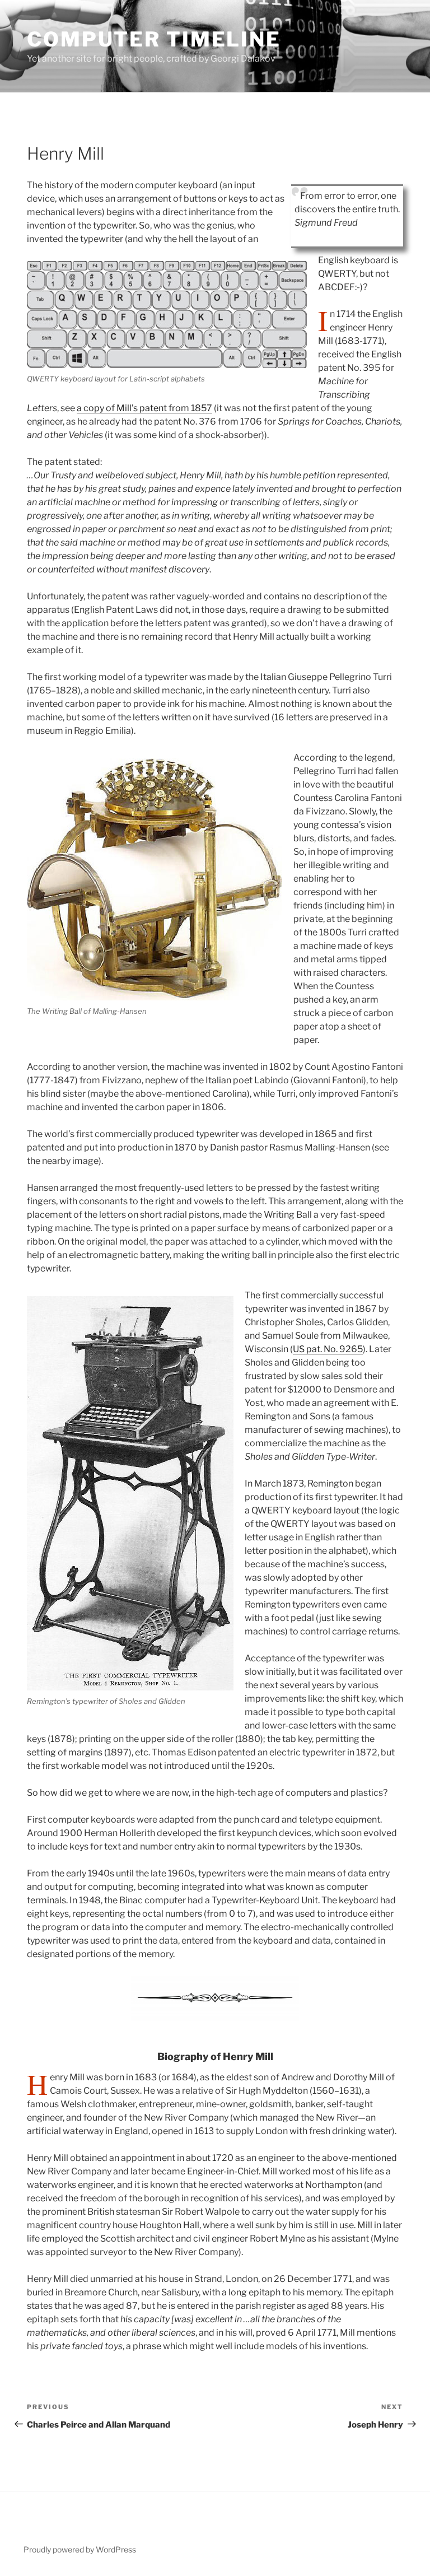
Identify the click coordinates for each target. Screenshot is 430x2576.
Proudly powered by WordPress (80, 2549)
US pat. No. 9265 (328, 1349)
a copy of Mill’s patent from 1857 (144, 408)
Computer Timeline (154, 39)
